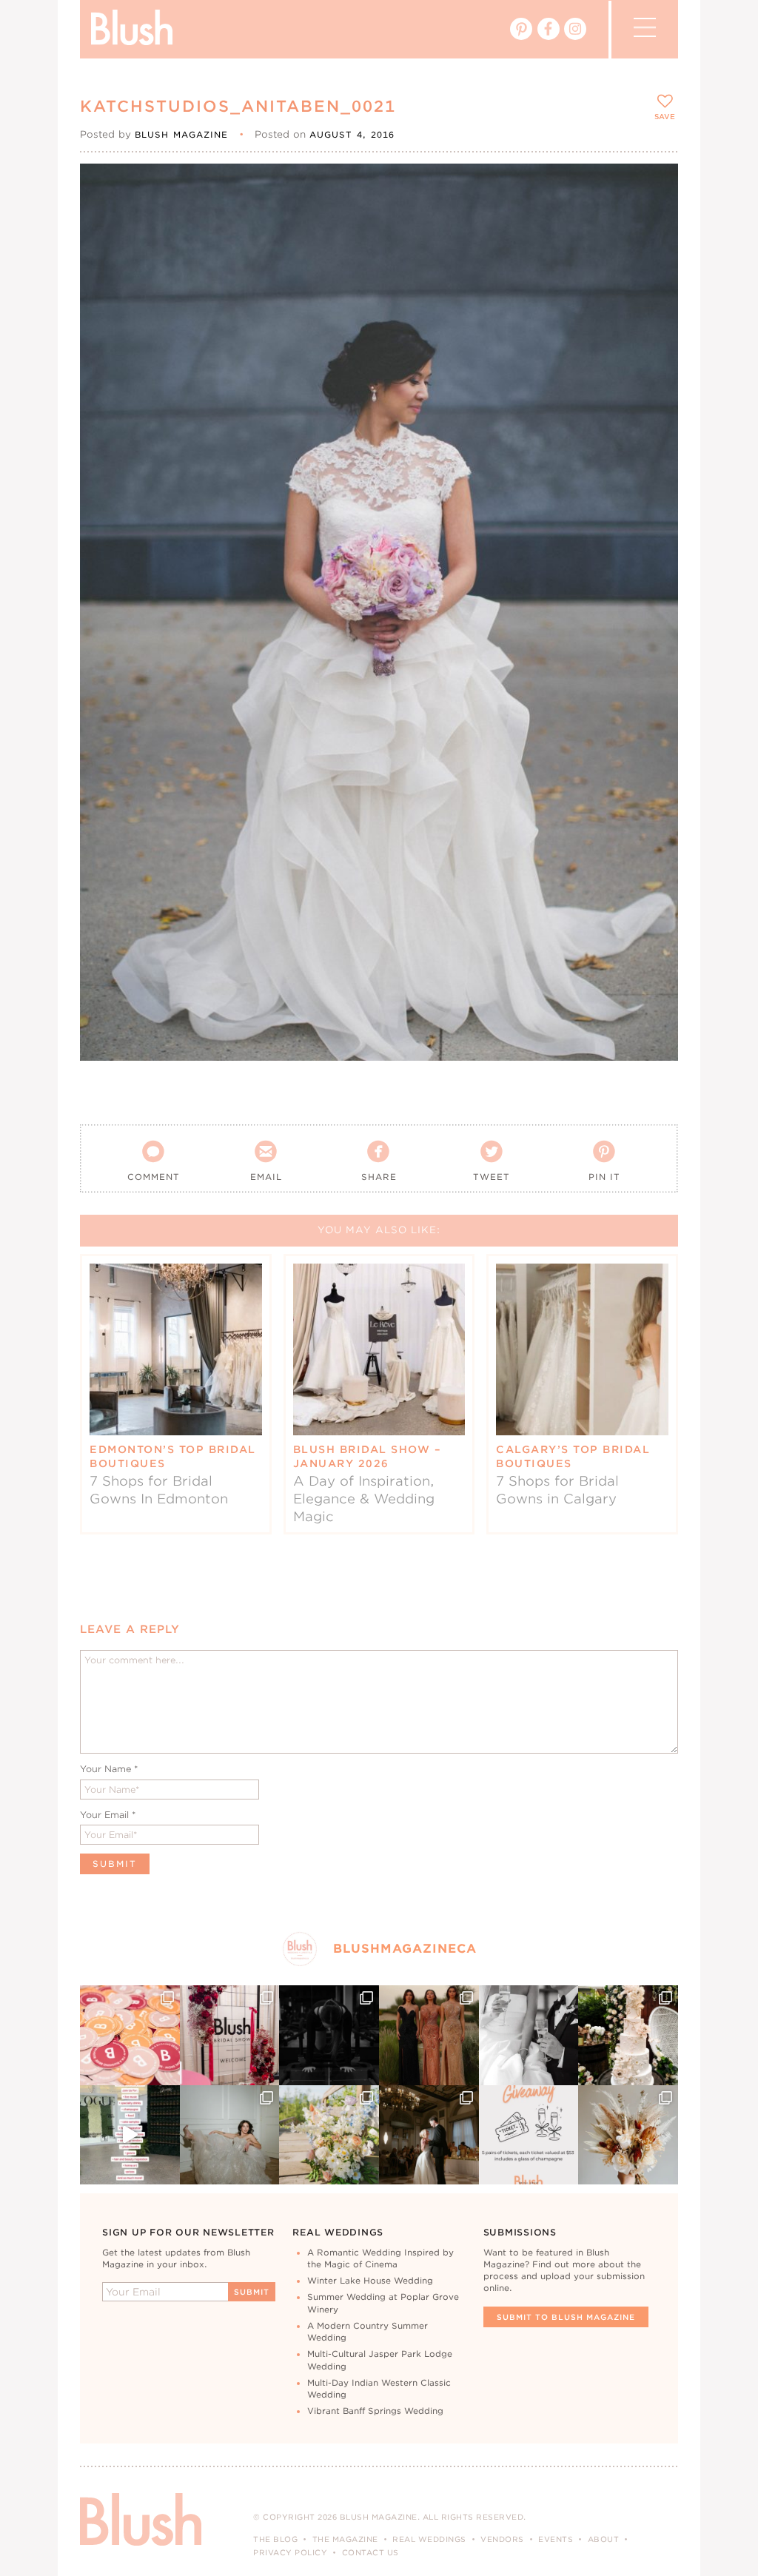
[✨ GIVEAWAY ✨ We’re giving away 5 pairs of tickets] (529, 2135)
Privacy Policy (290, 2552)
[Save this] (654, 187)
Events (556, 2539)
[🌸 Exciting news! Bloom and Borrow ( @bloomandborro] (329, 2135)
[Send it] (654, 255)
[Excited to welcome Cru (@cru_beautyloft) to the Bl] (230, 2135)
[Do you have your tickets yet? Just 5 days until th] (529, 2035)
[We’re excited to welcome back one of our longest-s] (429, 2135)
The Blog (275, 2539)
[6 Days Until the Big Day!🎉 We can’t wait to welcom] (130, 2135)
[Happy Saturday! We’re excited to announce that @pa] (628, 2135)
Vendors (502, 2539)
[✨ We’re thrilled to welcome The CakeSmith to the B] (628, 2035)
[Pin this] (654, 221)
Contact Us (370, 2552)
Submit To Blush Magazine (566, 2317)
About (604, 2539)
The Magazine (345, 2539)
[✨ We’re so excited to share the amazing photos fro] (230, 2035)
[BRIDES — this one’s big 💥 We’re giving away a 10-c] (329, 2035)
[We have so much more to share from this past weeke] (130, 2035)
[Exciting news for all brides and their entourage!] (429, 2035)
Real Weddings (429, 2539)
